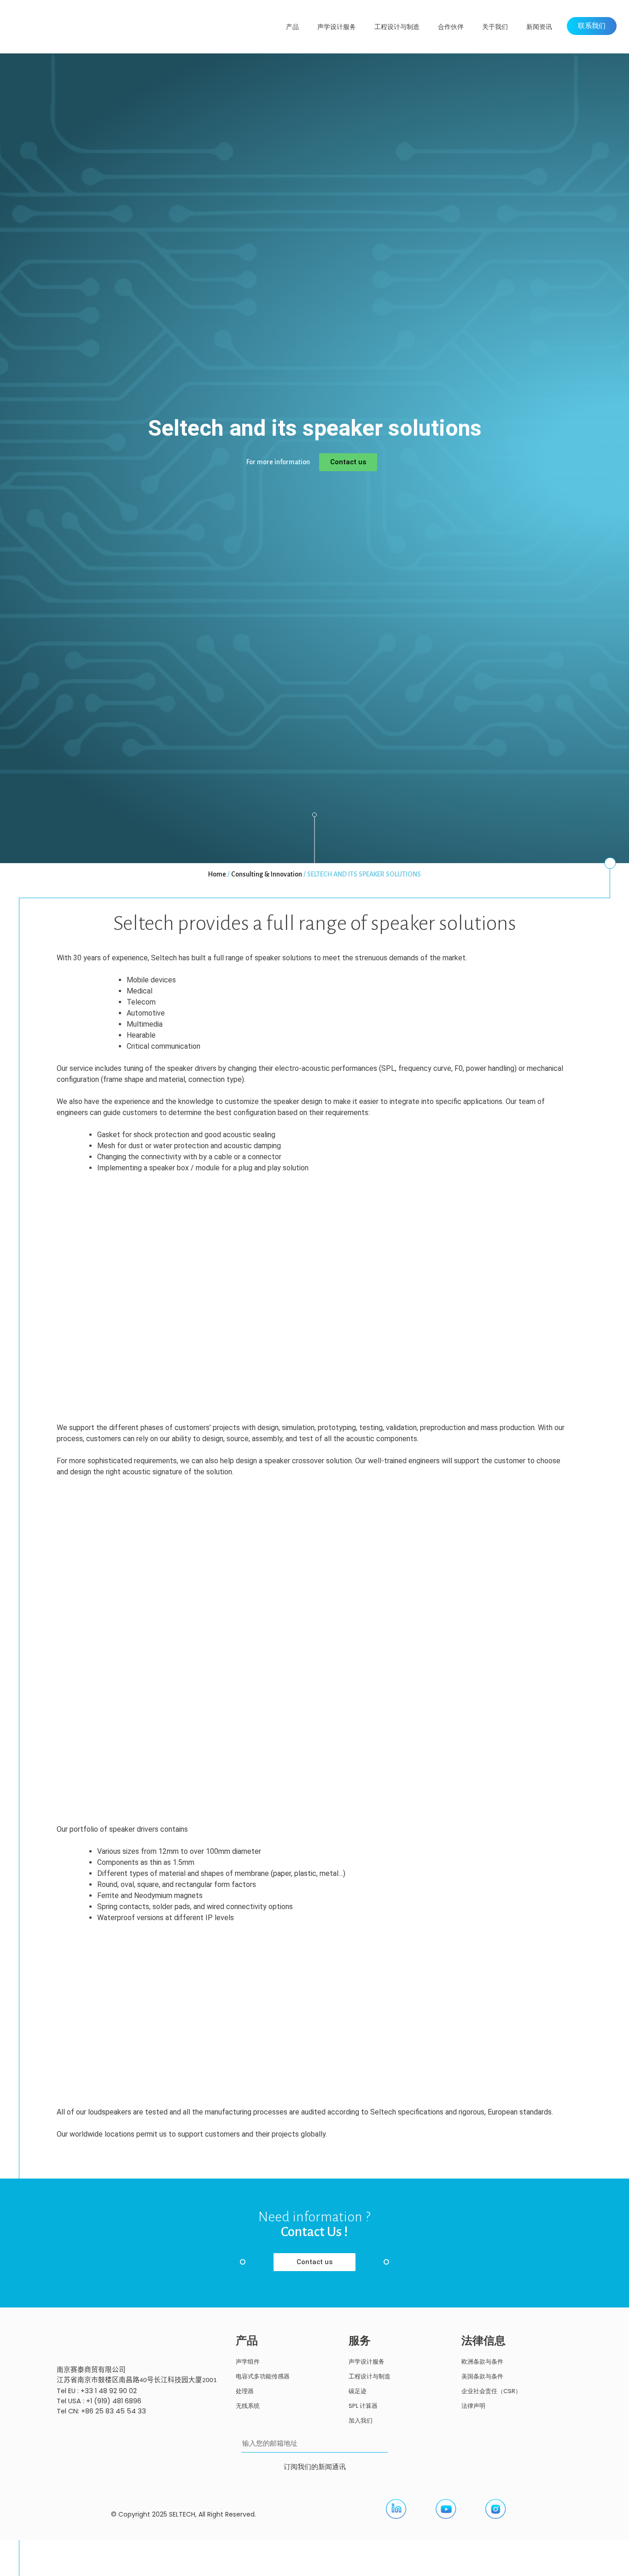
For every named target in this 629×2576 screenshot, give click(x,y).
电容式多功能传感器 (263, 2376)
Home (217, 874)
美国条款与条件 (482, 2376)
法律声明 (473, 2406)
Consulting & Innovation (267, 874)
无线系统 (248, 2406)
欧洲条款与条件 (482, 2362)
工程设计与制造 (397, 27)
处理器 (245, 2391)
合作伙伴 (451, 27)
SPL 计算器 (363, 2406)
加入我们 (361, 2421)
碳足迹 (358, 2391)
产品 (292, 27)
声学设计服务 (337, 27)
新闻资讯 (539, 27)
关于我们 (495, 27)
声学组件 (248, 2362)
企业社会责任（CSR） (491, 2391)
